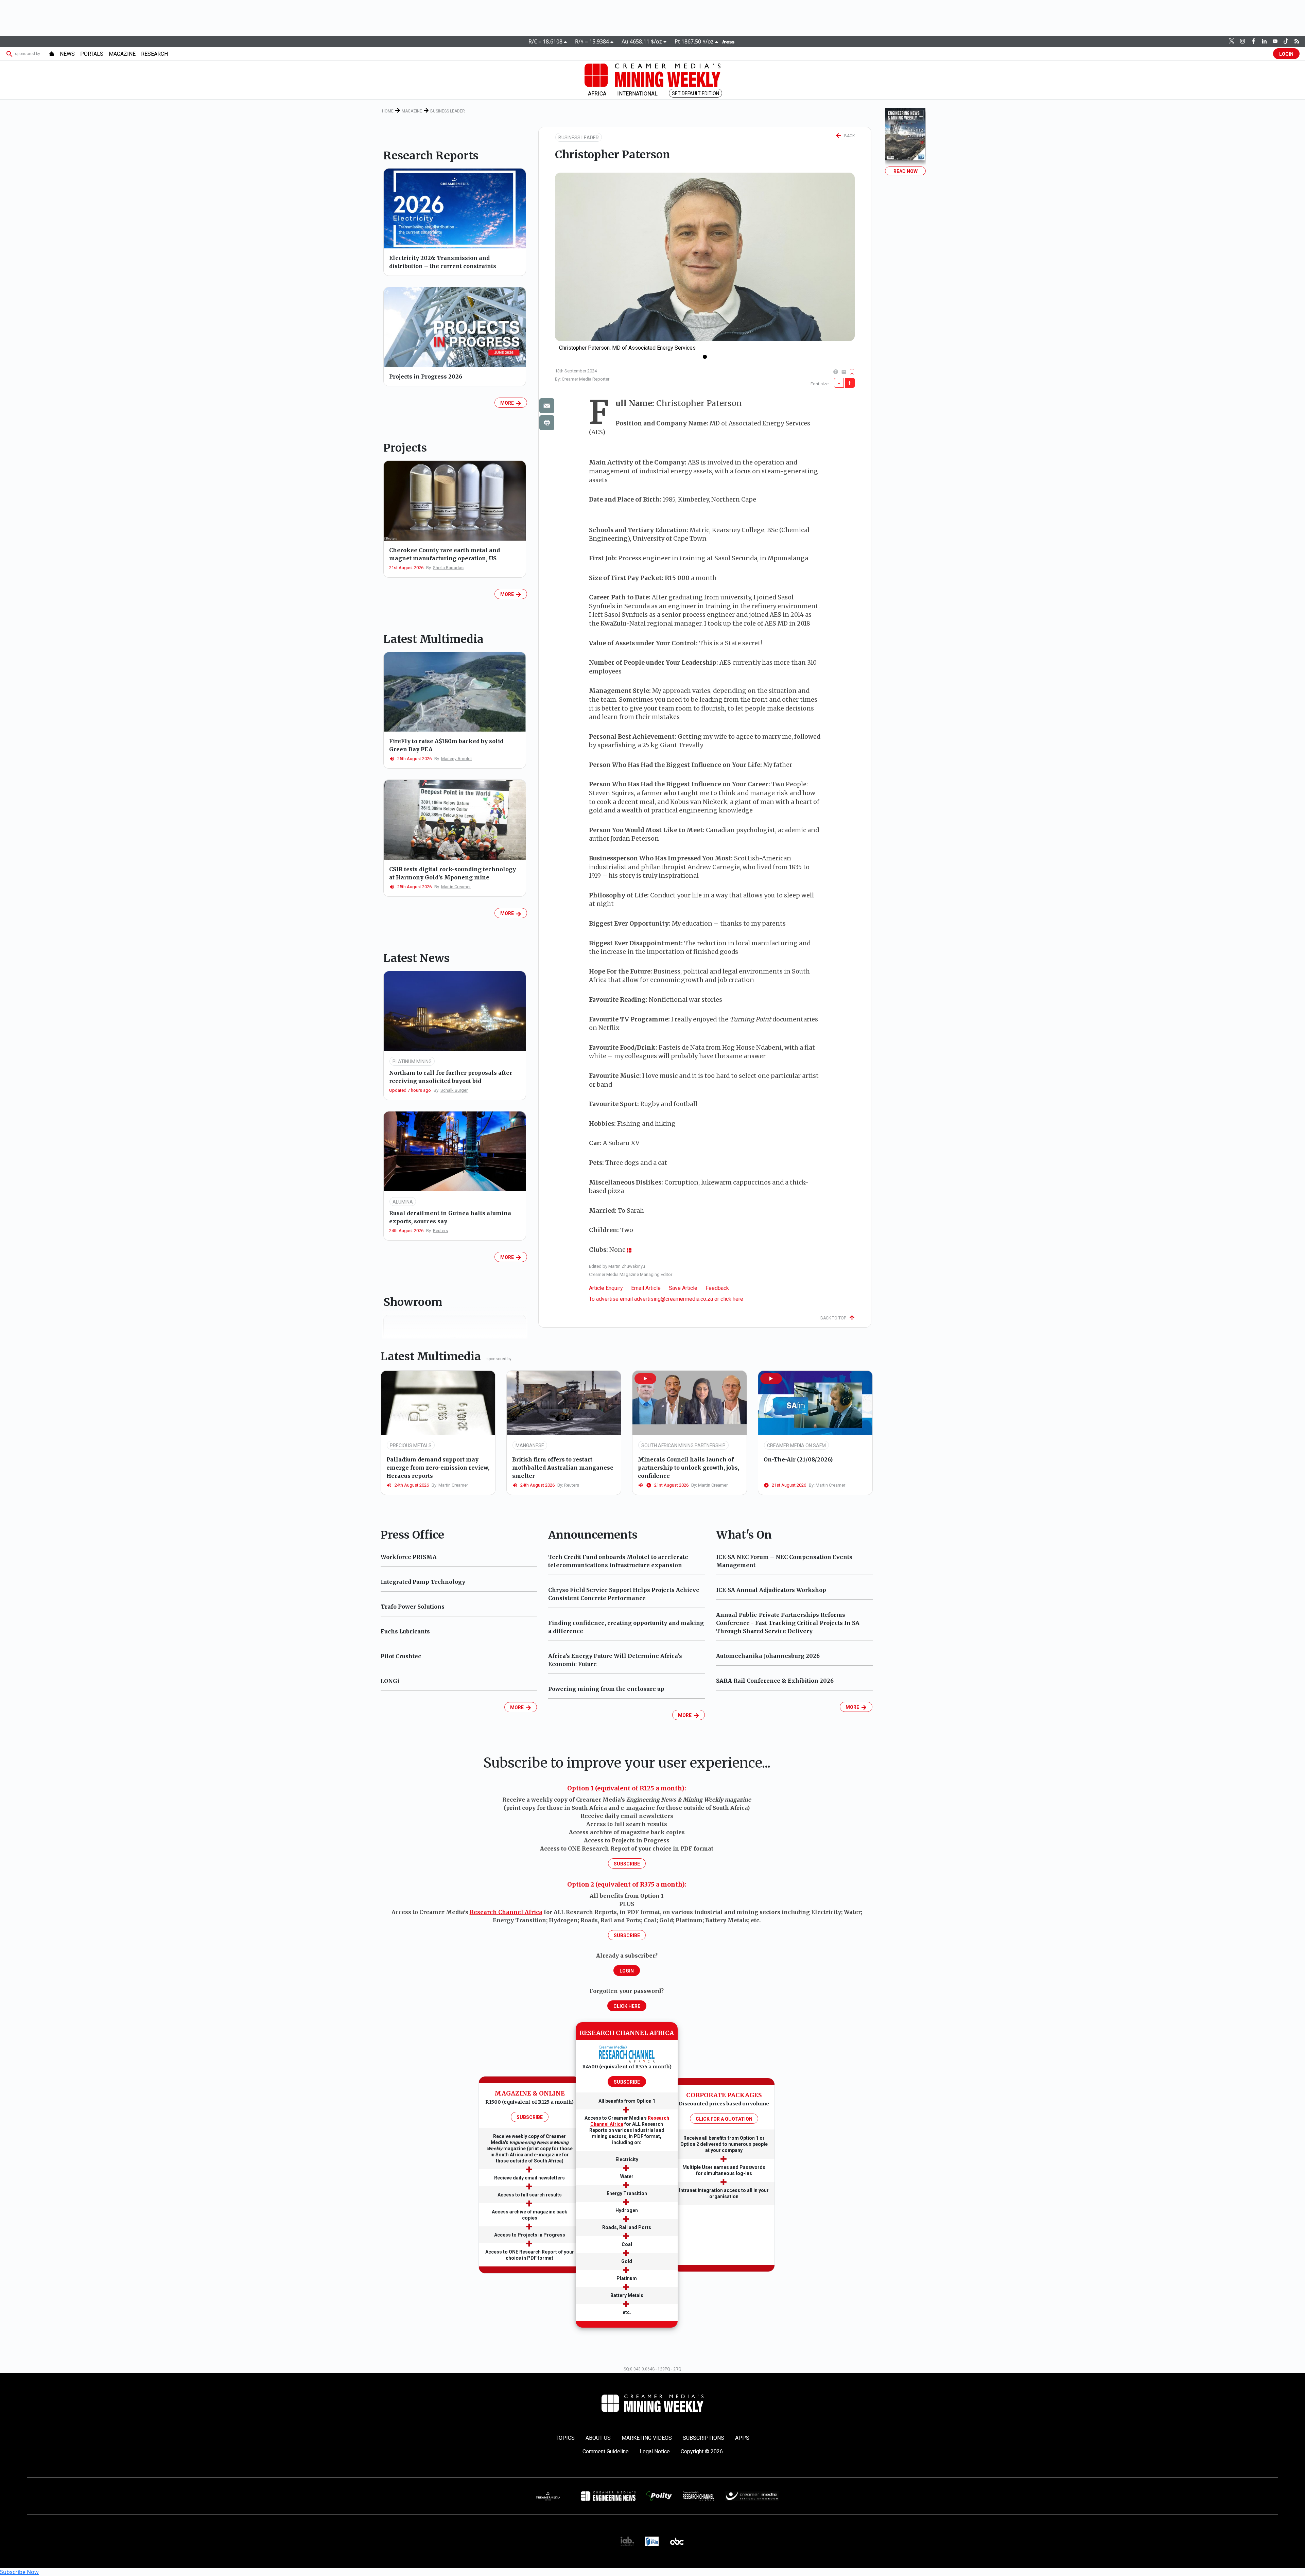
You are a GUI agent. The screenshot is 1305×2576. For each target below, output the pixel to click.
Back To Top (835, 1318)
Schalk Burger (454, 1090)
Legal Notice (655, 2451)
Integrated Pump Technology (423, 1582)
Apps (742, 2438)
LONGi (390, 1681)
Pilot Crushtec (401, 1656)
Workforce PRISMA (409, 1557)
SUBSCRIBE (530, 2117)
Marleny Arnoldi (456, 759)
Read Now (906, 171)
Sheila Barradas (448, 568)
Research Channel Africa (506, 1912)
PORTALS (92, 54)
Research (154, 54)
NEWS (67, 54)
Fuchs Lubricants (405, 1631)
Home (388, 111)
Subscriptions (703, 2438)
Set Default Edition (695, 93)
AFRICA (597, 94)
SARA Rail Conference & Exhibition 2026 (775, 1681)
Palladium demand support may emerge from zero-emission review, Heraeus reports (438, 1468)
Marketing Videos (647, 2438)
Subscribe (627, 1864)
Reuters (440, 1231)
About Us (598, 2438)
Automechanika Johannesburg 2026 (768, 1656)
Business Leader (448, 111)
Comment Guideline (606, 2451)
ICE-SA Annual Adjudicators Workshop (771, 1590)
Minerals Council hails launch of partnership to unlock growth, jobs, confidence (689, 1468)
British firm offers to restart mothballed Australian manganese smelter (563, 1468)
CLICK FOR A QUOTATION (724, 2119)
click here (732, 1299)
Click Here (627, 2006)
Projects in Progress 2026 (426, 376)
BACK (848, 136)
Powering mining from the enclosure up (606, 1689)
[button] (645, 1379)
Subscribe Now (19, 2572)
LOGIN (1286, 54)
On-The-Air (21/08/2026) (798, 1459)
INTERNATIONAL (637, 94)
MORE (508, 403)
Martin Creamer (456, 887)
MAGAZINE (122, 54)
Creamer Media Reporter (586, 379)
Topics (565, 2438)
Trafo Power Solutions (413, 1607)
